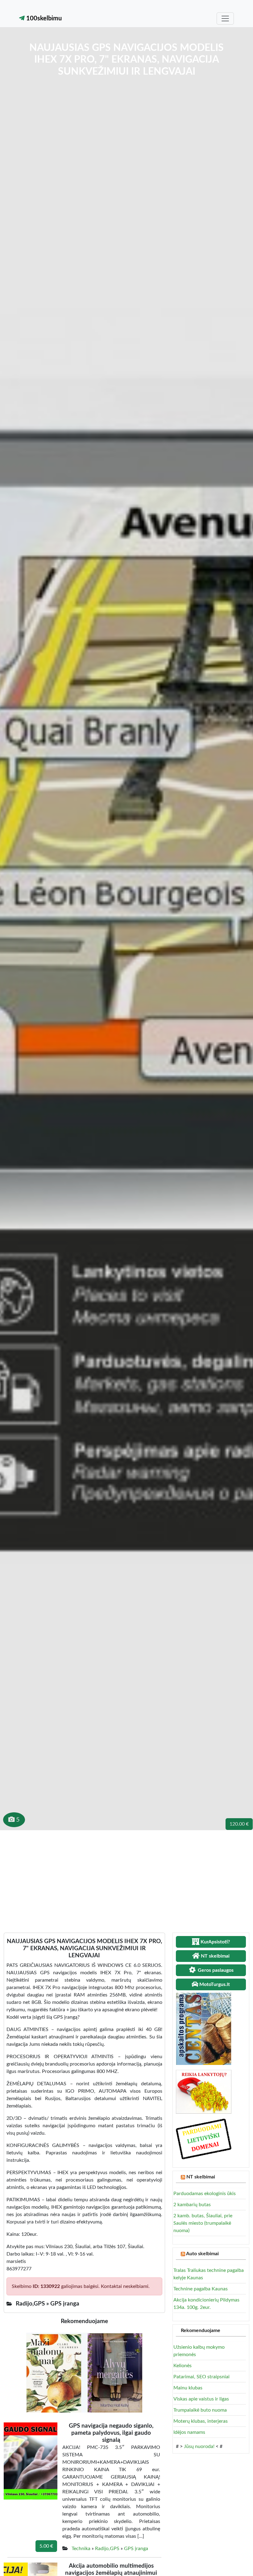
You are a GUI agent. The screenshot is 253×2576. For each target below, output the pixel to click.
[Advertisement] (126, 1876)
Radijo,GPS (107, 2549)
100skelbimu (43, 19)
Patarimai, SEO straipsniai (201, 2377)
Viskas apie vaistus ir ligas (201, 2399)
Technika (81, 2549)
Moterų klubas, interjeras (201, 2421)
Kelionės (182, 2366)
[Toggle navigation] (225, 19)
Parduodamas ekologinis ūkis (205, 2194)
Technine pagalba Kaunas (201, 2289)
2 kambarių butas (192, 2205)
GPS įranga (136, 2549)
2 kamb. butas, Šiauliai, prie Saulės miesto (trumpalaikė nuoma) (203, 2223)
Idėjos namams (189, 2432)
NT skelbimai (201, 2177)
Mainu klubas (188, 2388)
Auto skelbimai (202, 2254)
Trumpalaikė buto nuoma (200, 2410)
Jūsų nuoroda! (199, 2446)
